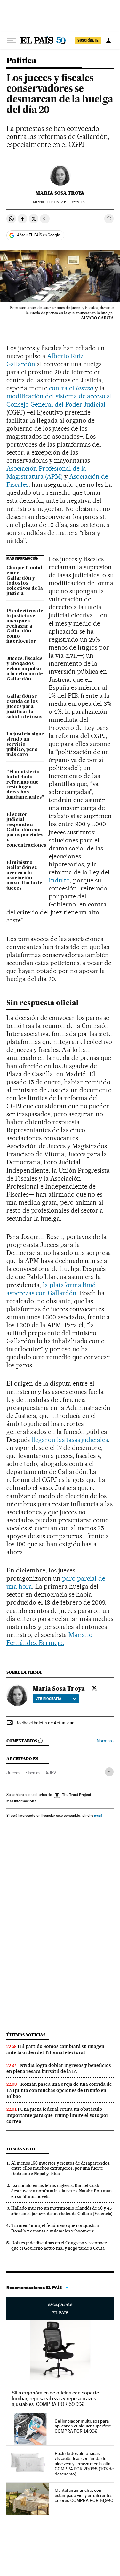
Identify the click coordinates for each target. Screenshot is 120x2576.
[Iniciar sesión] (108, 40)
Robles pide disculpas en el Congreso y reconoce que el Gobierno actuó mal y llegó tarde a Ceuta (59, 2245)
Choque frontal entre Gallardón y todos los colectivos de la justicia (25, 581)
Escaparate (60, 2309)
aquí (98, 1815)
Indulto (59, 880)
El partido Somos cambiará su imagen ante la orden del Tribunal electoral (55, 2049)
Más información (20, 1801)
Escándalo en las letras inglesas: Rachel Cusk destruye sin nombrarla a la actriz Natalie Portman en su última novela (61, 2191)
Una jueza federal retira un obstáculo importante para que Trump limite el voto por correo (57, 2115)
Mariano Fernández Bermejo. (49, 1639)
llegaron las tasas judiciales (70, 1440)
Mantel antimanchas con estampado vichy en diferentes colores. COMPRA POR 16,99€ (84, 2495)
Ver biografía (48, 1699)
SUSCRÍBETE (88, 40)
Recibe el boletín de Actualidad (45, 1723)
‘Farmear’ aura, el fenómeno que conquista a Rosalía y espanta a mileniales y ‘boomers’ (55, 2228)
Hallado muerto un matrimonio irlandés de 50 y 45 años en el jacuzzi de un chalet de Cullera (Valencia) (62, 2211)
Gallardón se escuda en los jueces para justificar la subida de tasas (24, 707)
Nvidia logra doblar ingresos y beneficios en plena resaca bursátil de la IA (59, 2068)
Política (21, 61)
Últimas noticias (26, 2035)
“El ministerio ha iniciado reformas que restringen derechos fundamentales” (25, 785)
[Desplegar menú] (12, 40)
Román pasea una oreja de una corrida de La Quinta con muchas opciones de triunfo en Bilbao (59, 2090)
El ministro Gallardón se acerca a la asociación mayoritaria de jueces (24, 875)
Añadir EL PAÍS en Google (38, 235)
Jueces (13, 1773)
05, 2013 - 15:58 (67, 202)
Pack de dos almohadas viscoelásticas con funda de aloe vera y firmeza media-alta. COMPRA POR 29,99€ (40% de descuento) (84, 2464)
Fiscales (33, 1773)
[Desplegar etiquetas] (109, 1772)
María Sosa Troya (60, 193)
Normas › (105, 1741)
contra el (71, 388)
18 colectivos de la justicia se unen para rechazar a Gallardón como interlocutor (25, 626)
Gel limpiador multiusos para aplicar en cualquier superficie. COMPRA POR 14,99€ (83, 2426)
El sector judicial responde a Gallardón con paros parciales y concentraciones (25, 830)
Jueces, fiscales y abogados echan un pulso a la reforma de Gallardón (25, 669)
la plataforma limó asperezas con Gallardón (51, 1289)
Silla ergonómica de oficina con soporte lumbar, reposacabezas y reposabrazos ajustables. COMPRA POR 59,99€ (55, 2398)
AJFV (51, 1773)
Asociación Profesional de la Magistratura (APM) (46, 472)
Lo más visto (21, 2149)
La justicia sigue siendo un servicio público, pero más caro (25, 744)
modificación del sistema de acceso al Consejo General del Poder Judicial (59, 400)
